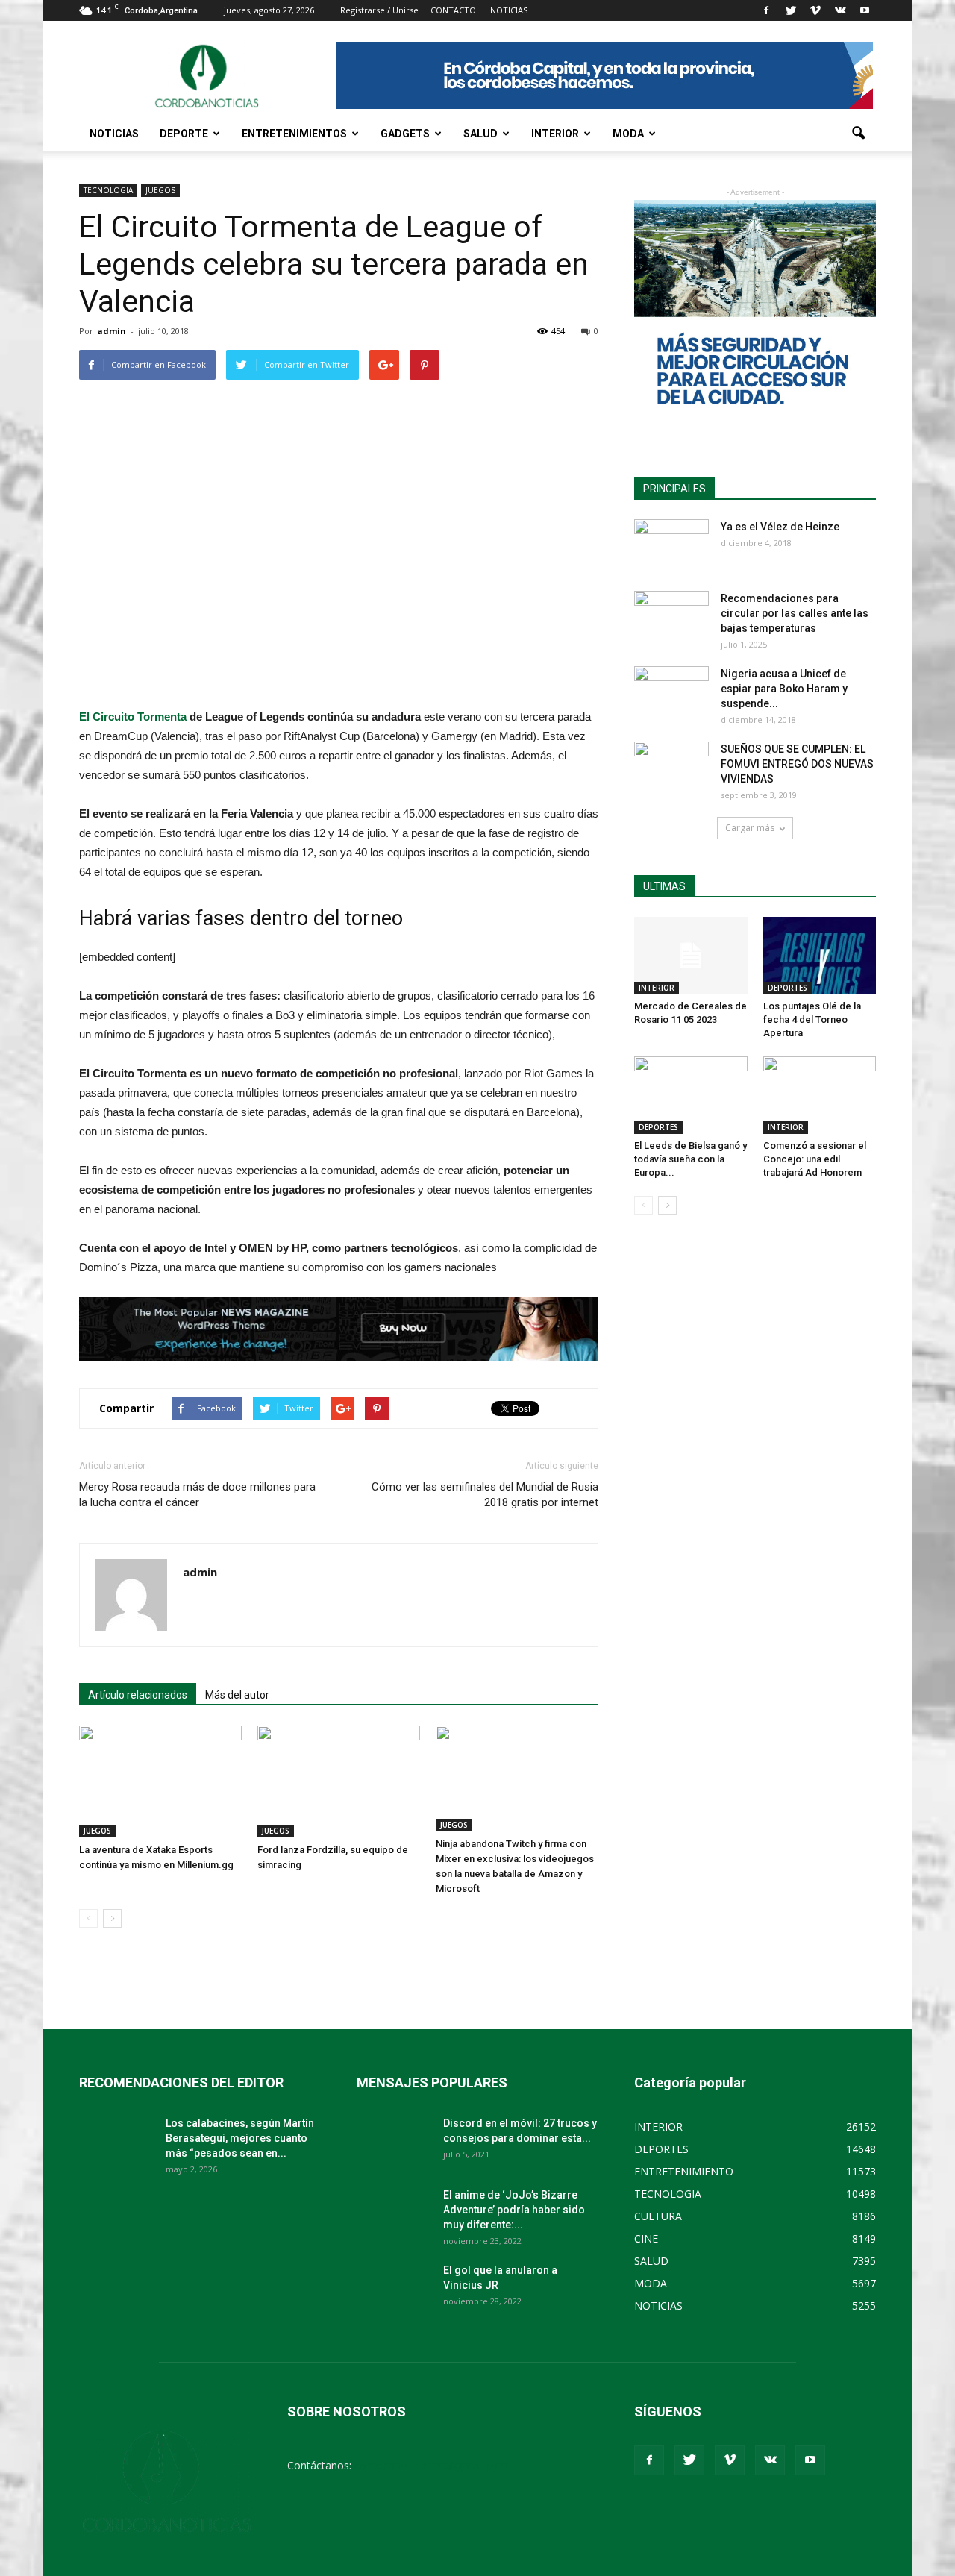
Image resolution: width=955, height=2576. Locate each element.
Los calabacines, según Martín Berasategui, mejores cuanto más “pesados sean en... (240, 2138)
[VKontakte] (840, 10)
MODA (628, 134)
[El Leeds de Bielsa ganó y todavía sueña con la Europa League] (691, 1095)
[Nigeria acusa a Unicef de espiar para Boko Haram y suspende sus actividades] (671, 692)
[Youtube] (865, 10)
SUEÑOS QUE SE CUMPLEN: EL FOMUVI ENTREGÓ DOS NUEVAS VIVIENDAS (797, 764)
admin (112, 331)
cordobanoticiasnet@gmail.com (431, 2465)
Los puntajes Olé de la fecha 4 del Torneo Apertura (812, 1019)
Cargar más (750, 828)
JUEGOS (160, 190)
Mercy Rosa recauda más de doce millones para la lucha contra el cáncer (197, 1495)
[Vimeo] (815, 10)
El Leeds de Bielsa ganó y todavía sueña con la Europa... (691, 1159)
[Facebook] (766, 10)
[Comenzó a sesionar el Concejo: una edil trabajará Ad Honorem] (820, 1095)
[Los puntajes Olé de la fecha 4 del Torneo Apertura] (820, 956)
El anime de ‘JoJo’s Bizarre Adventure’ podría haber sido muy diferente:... (514, 2210)
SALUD (480, 134)
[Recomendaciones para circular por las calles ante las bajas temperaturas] (671, 617)
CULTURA (658, 2216)
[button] (858, 134)
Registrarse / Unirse (379, 10)
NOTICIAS (114, 134)
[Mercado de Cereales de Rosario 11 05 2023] (691, 956)
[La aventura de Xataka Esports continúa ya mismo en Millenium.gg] (160, 1781)
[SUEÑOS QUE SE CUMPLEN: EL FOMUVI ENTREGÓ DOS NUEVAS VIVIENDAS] (671, 768)
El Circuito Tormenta (133, 717)
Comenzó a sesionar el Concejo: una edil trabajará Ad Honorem (815, 1159)
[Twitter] (791, 10)
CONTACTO (453, 10)
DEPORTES (788, 988)
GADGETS (405, 134)
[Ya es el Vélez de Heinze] (671, 545)
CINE (646, 2238)
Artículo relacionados (138, 1695)
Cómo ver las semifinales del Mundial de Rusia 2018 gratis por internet (485, 1495)
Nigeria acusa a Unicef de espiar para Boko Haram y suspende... (784, 689)
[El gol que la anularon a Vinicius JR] (394, 2289)
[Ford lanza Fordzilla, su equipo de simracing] (339, 1781)
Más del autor (237, 1695)
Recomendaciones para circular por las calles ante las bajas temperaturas (795, 613)
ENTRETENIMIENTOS (294, 134)
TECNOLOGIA (108, 190)
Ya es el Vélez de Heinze (780, 527)
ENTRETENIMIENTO (684, 2171)
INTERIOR (555, 134)
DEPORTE (184, 134)
